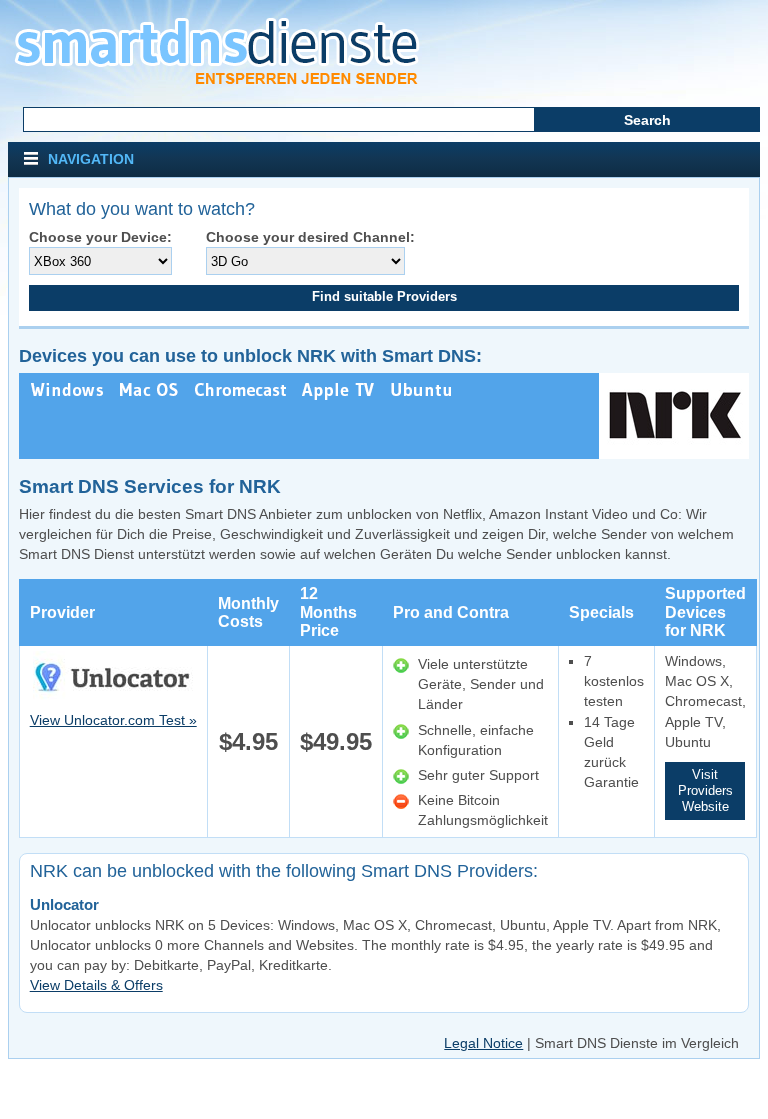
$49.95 (336, 741)
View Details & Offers (96, 985)
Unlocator (64, 904)
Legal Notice (483, 1043)
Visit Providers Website (705, 790)
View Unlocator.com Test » (113, 720)
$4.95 (248, 741)
